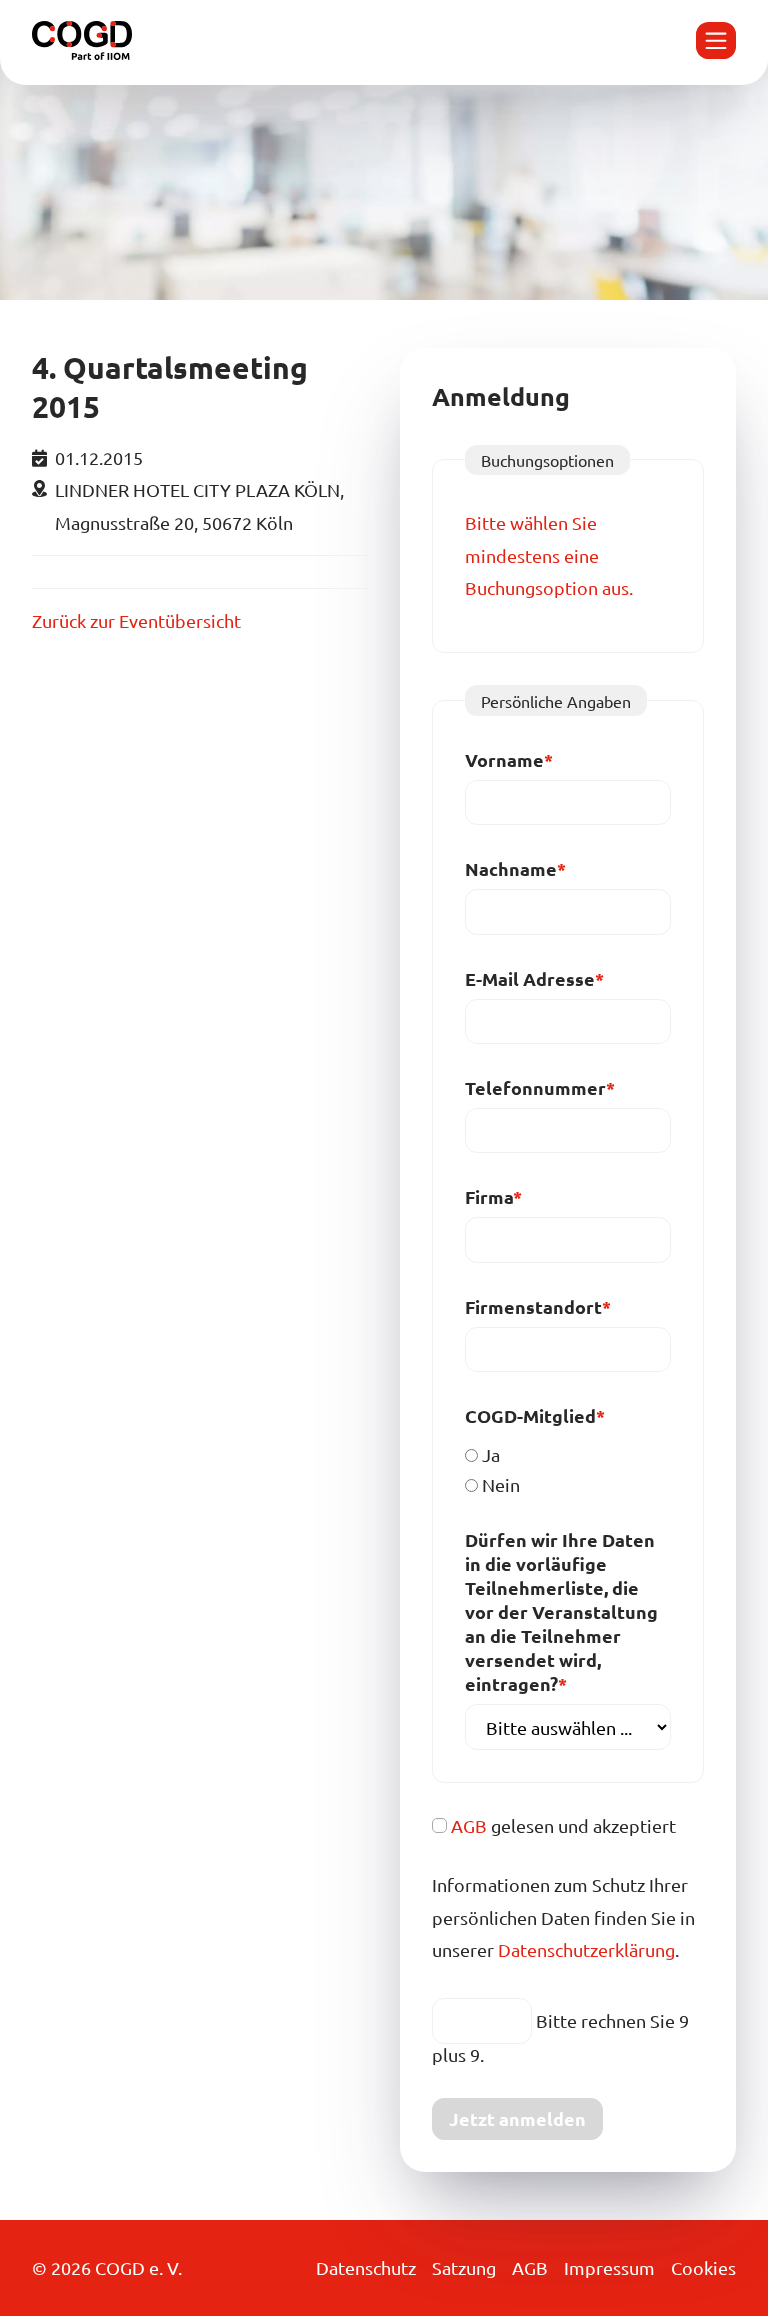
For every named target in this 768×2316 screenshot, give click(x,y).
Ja (491, 1454)
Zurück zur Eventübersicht (136, 620)
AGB (469, 1825)
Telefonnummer (540, 1087)
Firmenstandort (538, 1306)
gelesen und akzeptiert (563, 1825)
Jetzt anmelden (517, 2118)
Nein (501, 1484)
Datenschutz (366, 2267)
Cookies (703, 2267)
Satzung (464, 2267)
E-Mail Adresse (534, 978)
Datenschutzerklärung (586, 1949)
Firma (511, 1196)
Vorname (511, 759)
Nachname (515, 868)
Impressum (609, 2267)
